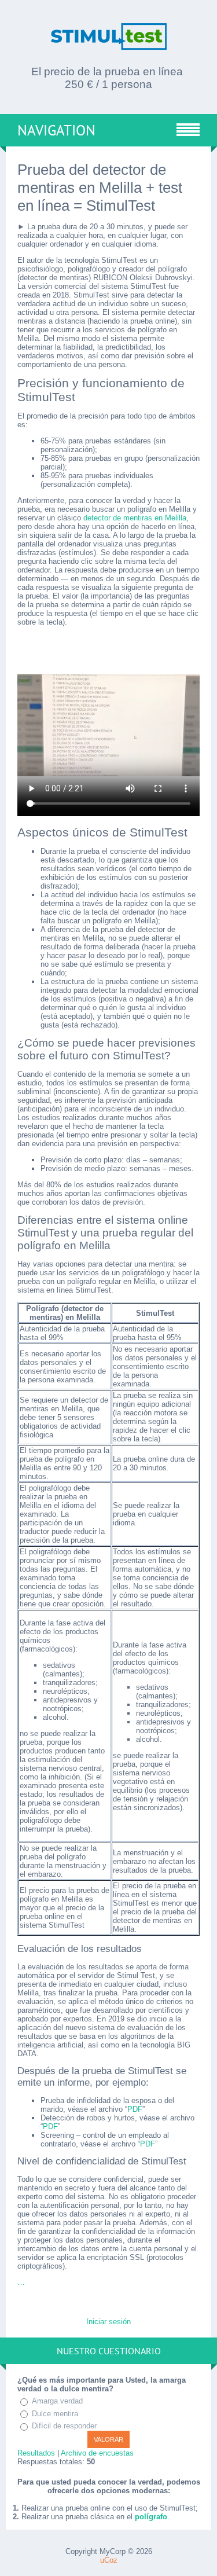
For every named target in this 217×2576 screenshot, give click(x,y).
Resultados (36, 2453)
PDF (135, 2109)
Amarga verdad (57, 2401)
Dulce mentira (55, 2414)
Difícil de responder (64, 2426)
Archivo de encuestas (97, 2453)
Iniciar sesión (108, 2322)
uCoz (109, 2560)
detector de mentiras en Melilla (135, 518)
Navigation (56, 130)
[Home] (109, 45)
